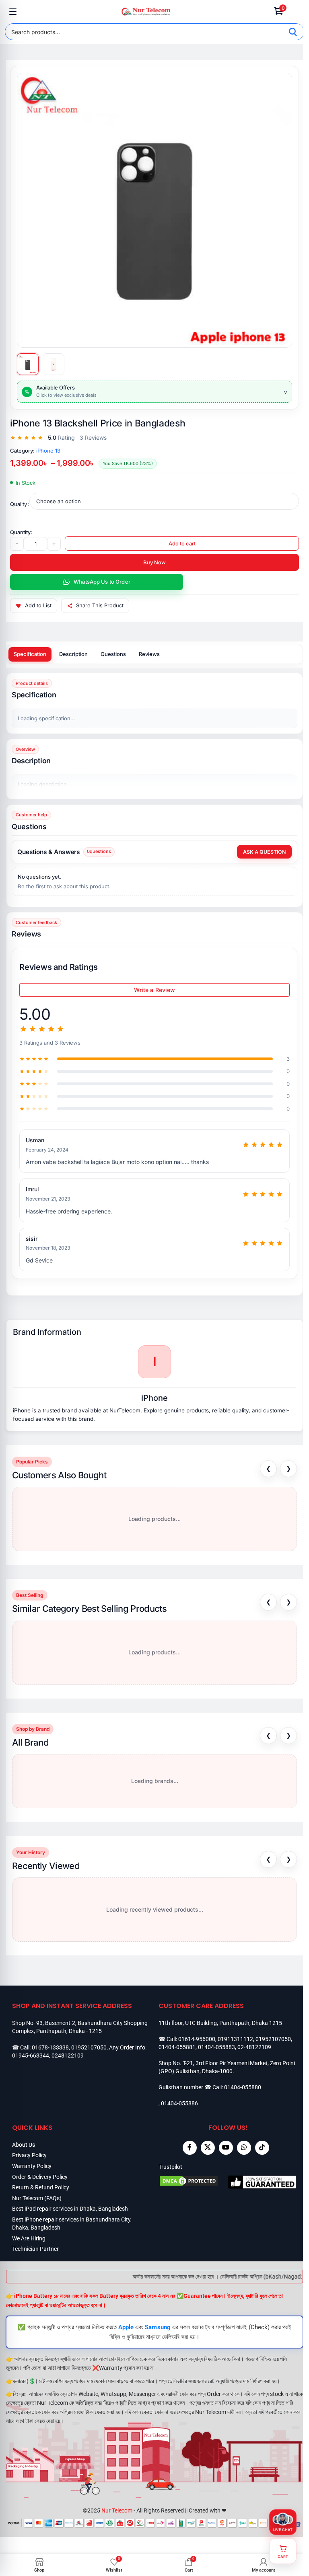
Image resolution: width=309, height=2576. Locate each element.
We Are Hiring (29, 2238)
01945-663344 (31, 2055)
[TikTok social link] (262, 2148)
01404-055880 (243, 2087)
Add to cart (182, 543)
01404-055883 (216, 2047)
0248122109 (68, 2055)
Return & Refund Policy (41, 2187)
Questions (113, 654)
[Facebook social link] (190, 2148)
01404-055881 (177, 2047)
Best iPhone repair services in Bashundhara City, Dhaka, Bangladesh (72, 2224)
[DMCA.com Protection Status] (193, 2182)
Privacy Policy (29, 2155)
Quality (19, 504)
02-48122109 (254, 2047)
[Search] (293, 32)
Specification (30, 654)
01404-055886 (179, 2103)
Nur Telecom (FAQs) (37, 2198)
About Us (24, 2145)
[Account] (296, 12)
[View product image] (28, 364)
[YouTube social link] (226, 2148)
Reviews (149, 654)
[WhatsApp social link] (244, 2148)
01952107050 (89, 2047)
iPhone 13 (48, 451)
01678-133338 (50, 2047)
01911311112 (235, 2039)
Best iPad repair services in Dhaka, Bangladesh (70, 2209)
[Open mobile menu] (13, 12)
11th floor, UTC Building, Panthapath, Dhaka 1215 (220, 2023)
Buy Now (154, 562)
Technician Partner (35, 2249)
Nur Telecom (117, 2510)
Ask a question (264, 852)
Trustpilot (170, 2167)
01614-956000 (197, 2039)
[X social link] (208, 2148)
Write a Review (155, 990)
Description (73, 654)
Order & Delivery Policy (40, 2177)
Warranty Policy (32, 2166)
